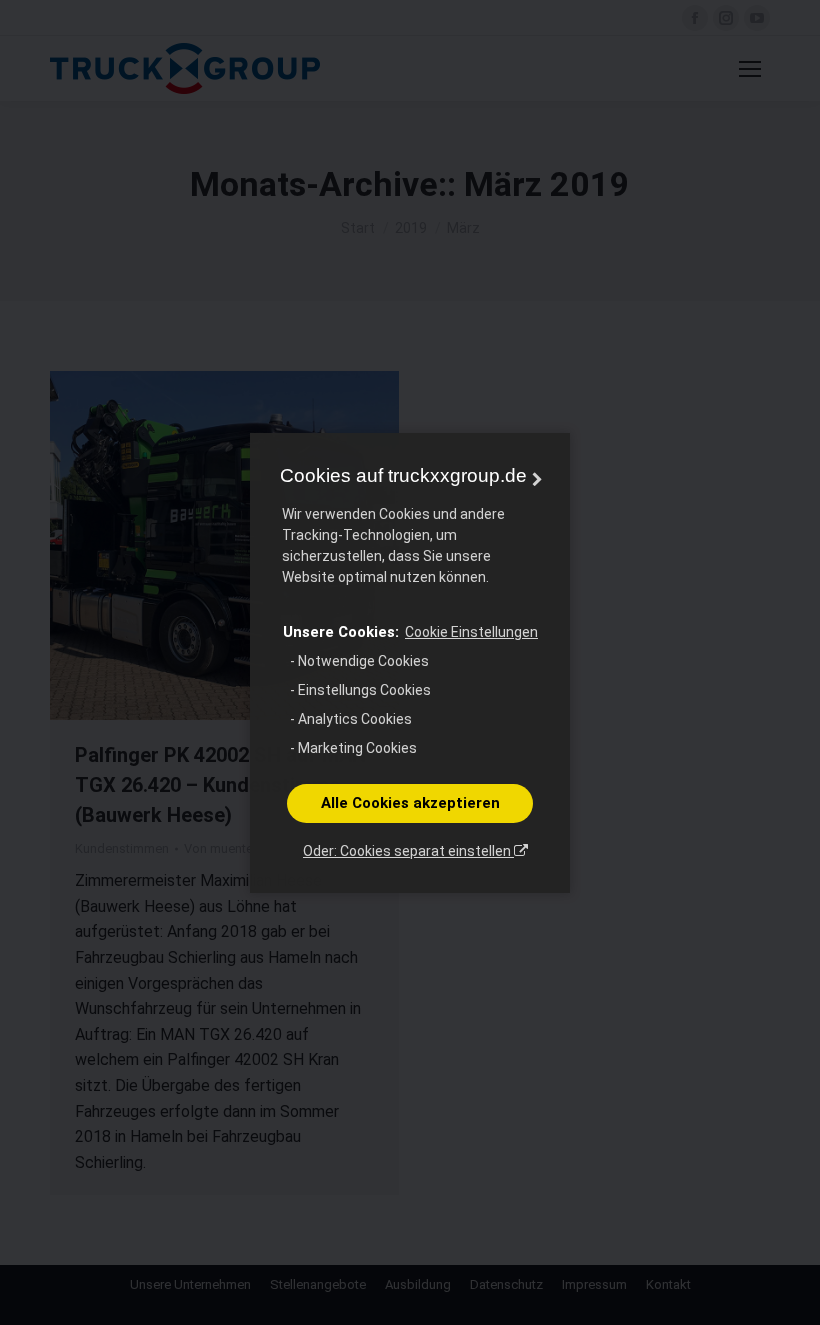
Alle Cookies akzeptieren (410, 803)
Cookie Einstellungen (471, 632)
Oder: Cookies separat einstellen (408, 851)
